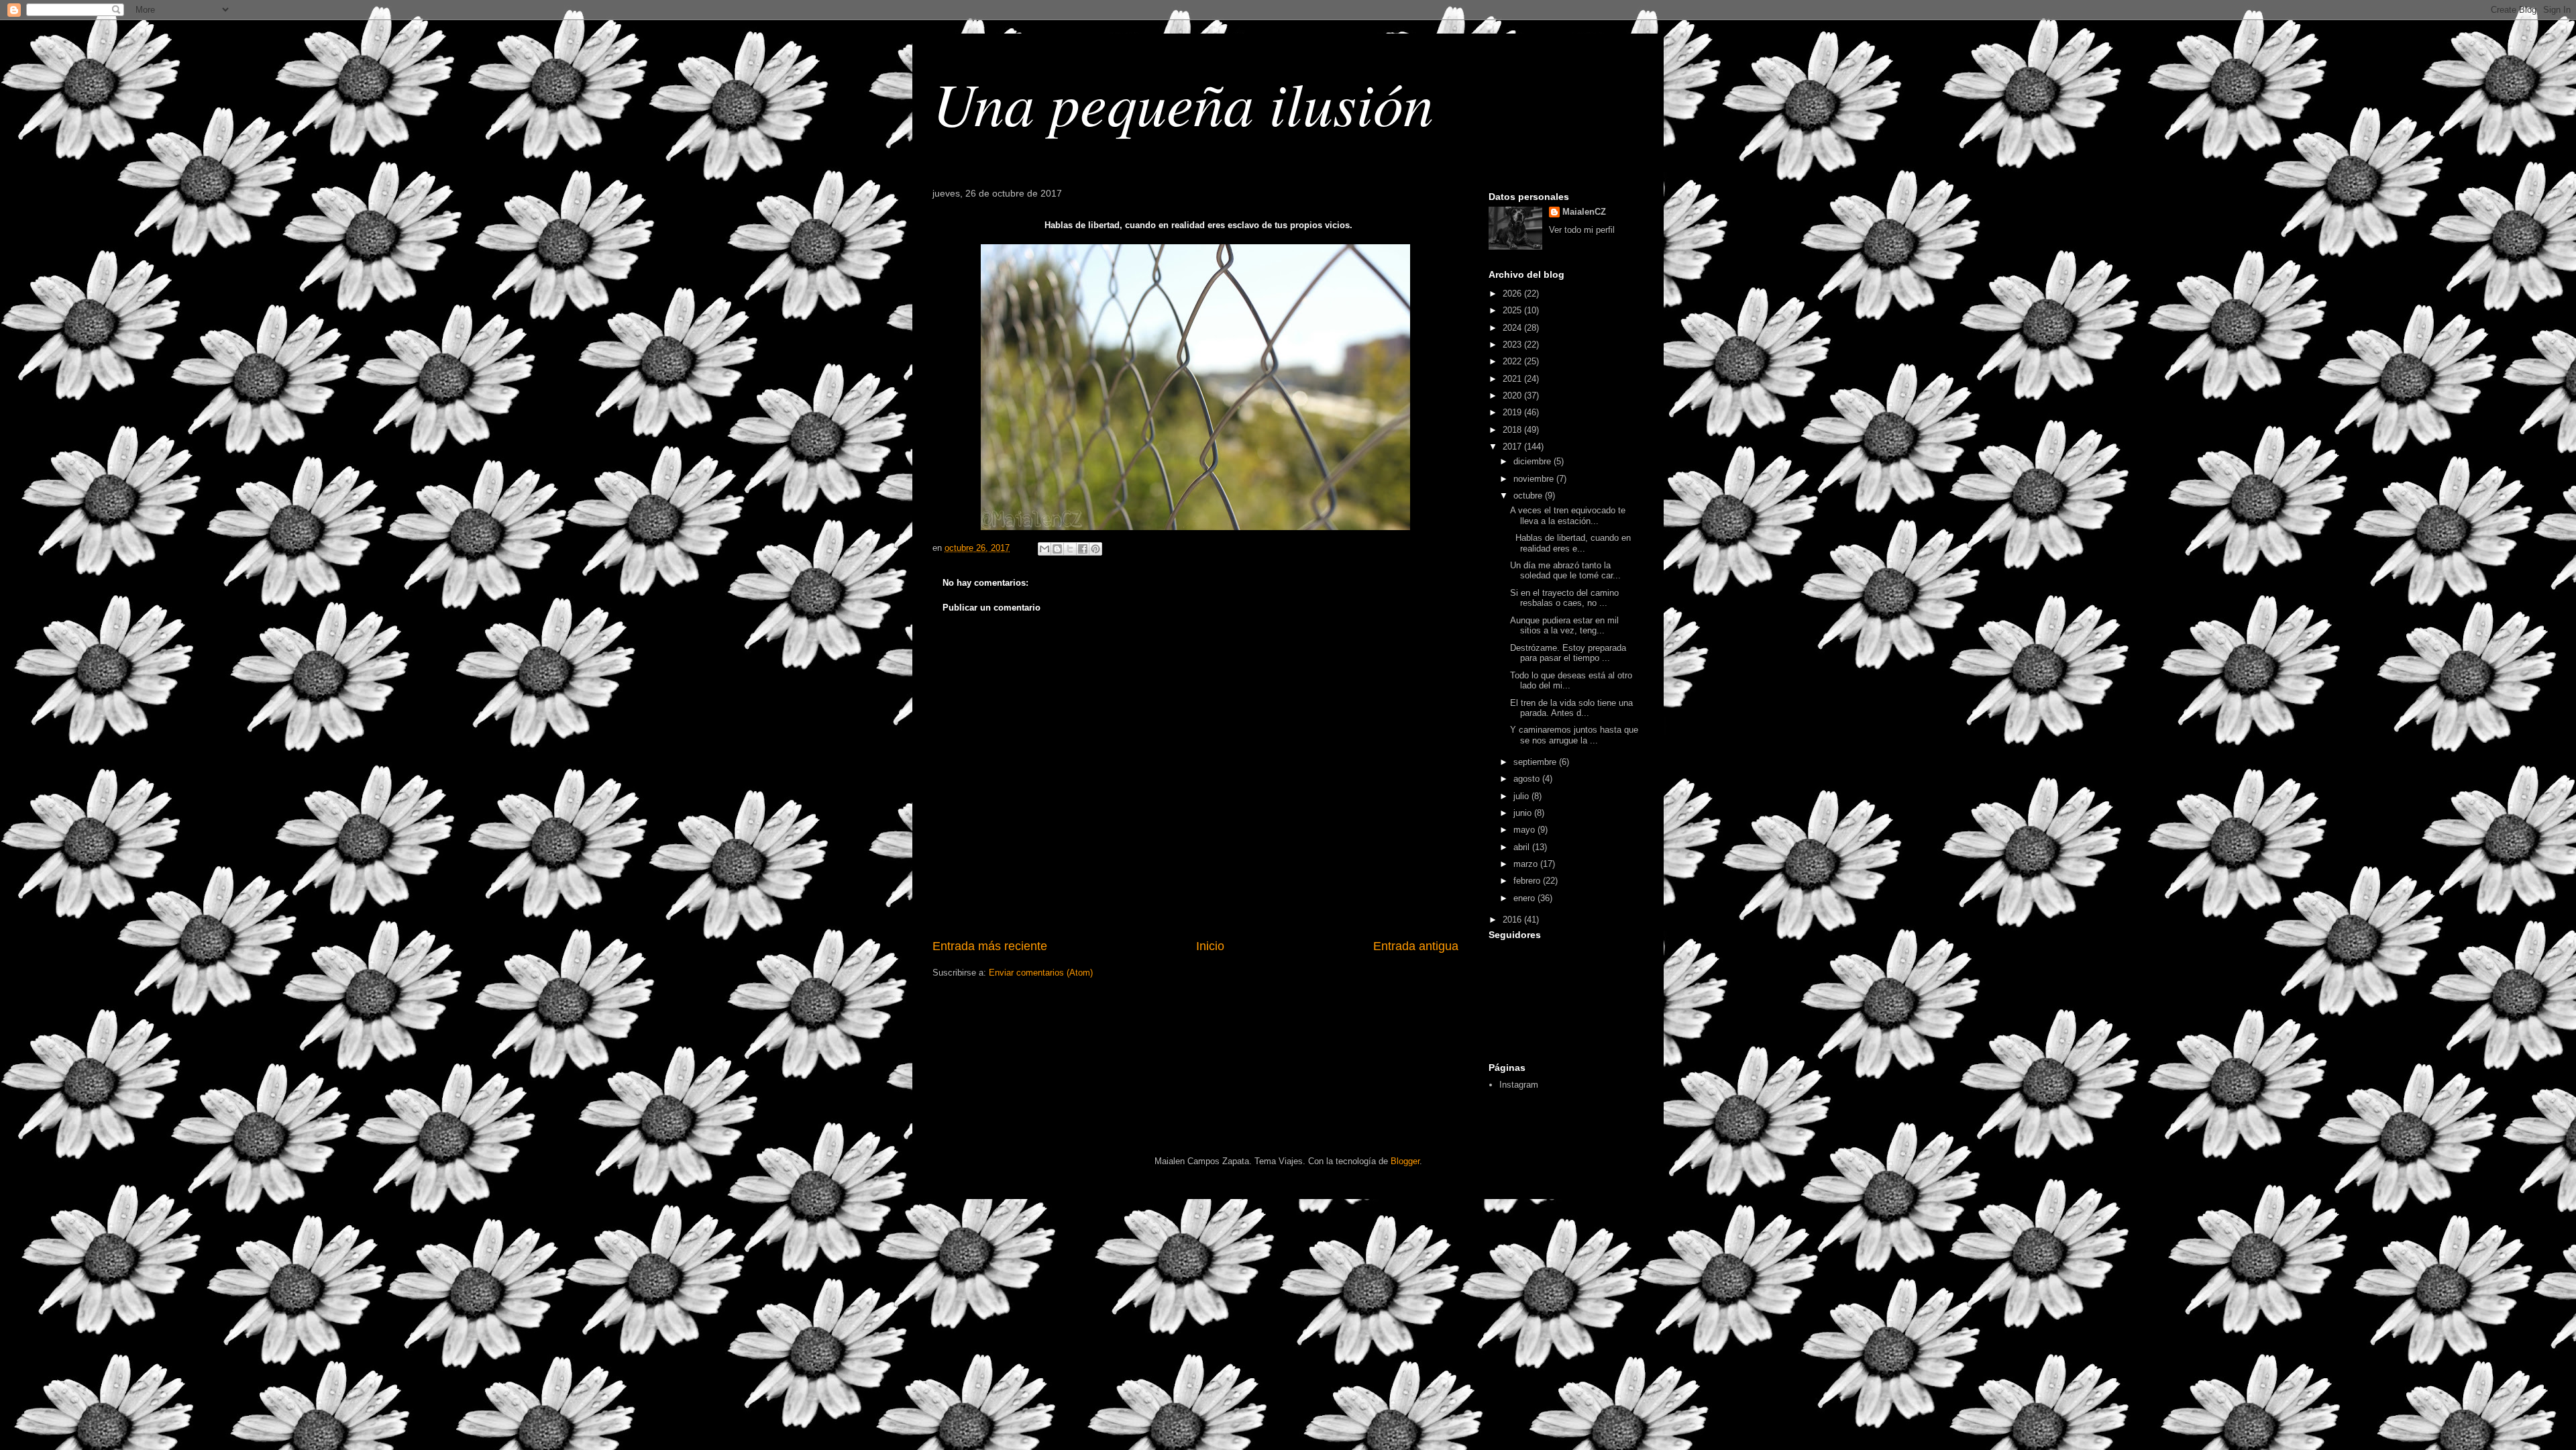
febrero (1528, 881)
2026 (1513, 294)
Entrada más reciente (990, 946)
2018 (1513, 430)
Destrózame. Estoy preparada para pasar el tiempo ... (1568, 653)
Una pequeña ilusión (1183, 102)
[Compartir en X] (1070, 549)
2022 (1513, 361)
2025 (1513, 310)
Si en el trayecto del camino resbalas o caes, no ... (1564, 598)
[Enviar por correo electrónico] (1044, 549)
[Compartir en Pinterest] (1095, 549)
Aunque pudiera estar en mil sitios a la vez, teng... (1564, 626)
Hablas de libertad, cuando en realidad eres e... (1570, 543)
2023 (1513, 345)
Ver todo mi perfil (1582, 230)
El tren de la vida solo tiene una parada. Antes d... (1571, 708)
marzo (1527, 864)
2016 (1513, 920)
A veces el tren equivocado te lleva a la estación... (1568, 516)
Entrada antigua (1416, 946)
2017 (1513, 447)
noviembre (1535, 479)
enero (1525, 898)
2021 (1513, 379)
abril (1523, 847)
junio (1524, 813)
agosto (1528, 779)
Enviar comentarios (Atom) (1041, 973)
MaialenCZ (1584, 212)
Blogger (1405, 1161)
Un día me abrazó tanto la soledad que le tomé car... (1565, 571)
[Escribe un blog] (1057, 549)
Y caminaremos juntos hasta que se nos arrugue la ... (1574, 735)
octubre (1529, 496)
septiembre (1536, 762)
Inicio (1210, 946)
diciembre (1534, 461)
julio (1522, 796)
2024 (1513, 328)
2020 (1513, 396)
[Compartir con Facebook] (1083, 549)
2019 (1513, 412)
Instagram (1519, 1085)
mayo (1525, 830)
